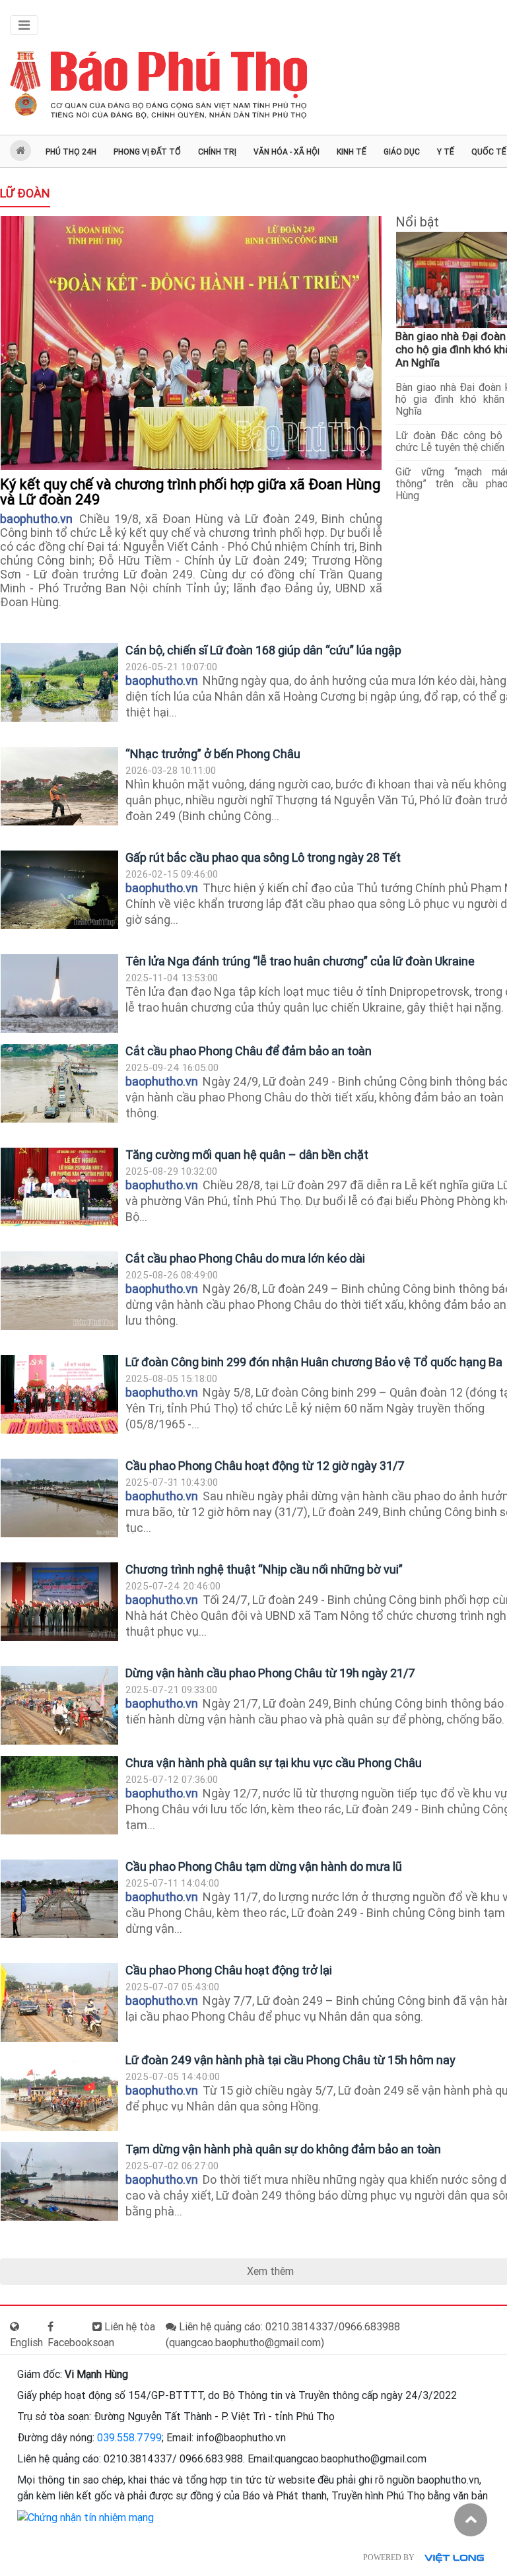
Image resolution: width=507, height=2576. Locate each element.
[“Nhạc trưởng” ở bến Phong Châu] (59, 786)
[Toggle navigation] (24, 25)
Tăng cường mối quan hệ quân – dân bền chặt (247, 1155)
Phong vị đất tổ (147, 152)
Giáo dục (402, 152)
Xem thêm (270, 2271)
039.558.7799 (129, 2438)
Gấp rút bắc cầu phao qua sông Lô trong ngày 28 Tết (263, 857)
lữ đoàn (25, 193)
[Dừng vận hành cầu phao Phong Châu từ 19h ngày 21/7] (59, 1705)
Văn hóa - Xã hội (287, 152)
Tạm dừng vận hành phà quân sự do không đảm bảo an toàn (283, 2149)
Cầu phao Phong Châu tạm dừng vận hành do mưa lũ (264, 1866)
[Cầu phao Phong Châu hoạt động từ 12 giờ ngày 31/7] (59, 1498)
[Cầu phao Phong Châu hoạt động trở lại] (59, 2002)
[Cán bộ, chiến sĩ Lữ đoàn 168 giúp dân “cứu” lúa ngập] (59, 682)
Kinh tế (352, 152)
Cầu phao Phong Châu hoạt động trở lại (229, 1970)
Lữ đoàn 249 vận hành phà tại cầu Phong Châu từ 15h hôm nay (290, 2060)
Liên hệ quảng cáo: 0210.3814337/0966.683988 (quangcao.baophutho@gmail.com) (283, 2335)
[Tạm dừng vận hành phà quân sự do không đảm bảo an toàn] (59, 2181)
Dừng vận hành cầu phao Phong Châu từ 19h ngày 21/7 (270, 1673)
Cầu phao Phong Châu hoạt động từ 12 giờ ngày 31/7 (265, 1466)
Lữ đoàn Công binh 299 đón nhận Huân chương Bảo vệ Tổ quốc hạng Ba (314, 1362)
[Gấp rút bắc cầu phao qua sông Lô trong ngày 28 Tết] (59, 890)
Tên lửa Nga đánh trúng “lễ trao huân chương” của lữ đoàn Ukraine (300, 961)
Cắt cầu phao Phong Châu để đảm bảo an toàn (249, 1051)
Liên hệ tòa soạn (124, 2335)
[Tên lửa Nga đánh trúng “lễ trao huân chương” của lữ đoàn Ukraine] (59, 993)
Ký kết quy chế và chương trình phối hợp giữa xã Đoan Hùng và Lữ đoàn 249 (190, 492)
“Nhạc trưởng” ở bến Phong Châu (213, 754)
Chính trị (217, 152)
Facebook (70, 2343)
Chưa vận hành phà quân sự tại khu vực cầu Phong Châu (274, 1763)
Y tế (446, 152)
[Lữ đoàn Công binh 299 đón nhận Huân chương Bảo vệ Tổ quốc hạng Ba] (59, 1394)
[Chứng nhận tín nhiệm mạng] (85, 2517)
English (26, 2343)
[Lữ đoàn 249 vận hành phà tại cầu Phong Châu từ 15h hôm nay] (59, 2092)
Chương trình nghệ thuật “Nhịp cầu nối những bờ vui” (264, 1569)
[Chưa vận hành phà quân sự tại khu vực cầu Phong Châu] (59, 1795)
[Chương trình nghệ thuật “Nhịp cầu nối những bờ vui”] (59, 1602)
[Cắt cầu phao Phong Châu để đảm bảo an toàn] (59, 1083)
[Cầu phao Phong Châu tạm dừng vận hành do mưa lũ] (59, 1899)
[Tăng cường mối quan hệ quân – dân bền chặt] (59, 1187)
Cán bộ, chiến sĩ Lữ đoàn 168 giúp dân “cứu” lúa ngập (263, 650)
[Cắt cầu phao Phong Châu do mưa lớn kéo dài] (59, 1291)
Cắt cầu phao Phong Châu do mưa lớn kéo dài (245, 1258)
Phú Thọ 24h (71, 152)
